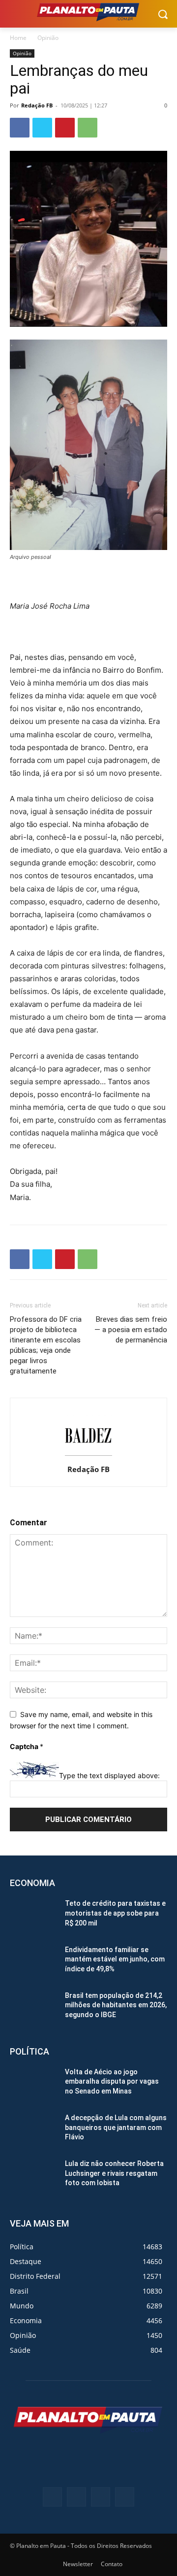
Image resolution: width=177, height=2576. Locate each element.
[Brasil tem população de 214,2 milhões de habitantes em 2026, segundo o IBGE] (33, 2008)
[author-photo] (88, 1456)
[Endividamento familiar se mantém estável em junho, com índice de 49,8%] (33, 1962)
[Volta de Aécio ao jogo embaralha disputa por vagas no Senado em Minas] (33, 2084)
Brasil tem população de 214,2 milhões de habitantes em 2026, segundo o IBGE (116, 2005)
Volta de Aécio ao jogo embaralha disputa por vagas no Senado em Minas (112, 2081)
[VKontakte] (125, 2497)
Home (18, 38)
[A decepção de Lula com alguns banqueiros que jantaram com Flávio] (33, 2130)
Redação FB (37, 105)
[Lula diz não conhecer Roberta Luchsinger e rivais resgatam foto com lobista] (33, 2176)
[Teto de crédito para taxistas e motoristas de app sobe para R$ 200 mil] (33, 1915)
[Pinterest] (65, 128)
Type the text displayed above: (109, 1775)
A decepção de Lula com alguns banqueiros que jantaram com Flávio (116, 2127)
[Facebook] (20, 128)
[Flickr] (76, 2497)
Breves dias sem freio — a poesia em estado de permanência (131, 1330)
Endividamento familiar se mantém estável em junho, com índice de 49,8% (115, 1959)
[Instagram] (101, 2497)
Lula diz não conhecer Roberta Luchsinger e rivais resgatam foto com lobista (114, 2173)
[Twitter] (42, 128)
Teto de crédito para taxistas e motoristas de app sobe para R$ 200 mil (115, 1913)
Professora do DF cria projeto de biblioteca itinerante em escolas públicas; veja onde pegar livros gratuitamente (46, 1345)
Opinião (48, 38)
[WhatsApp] (88, 128)
